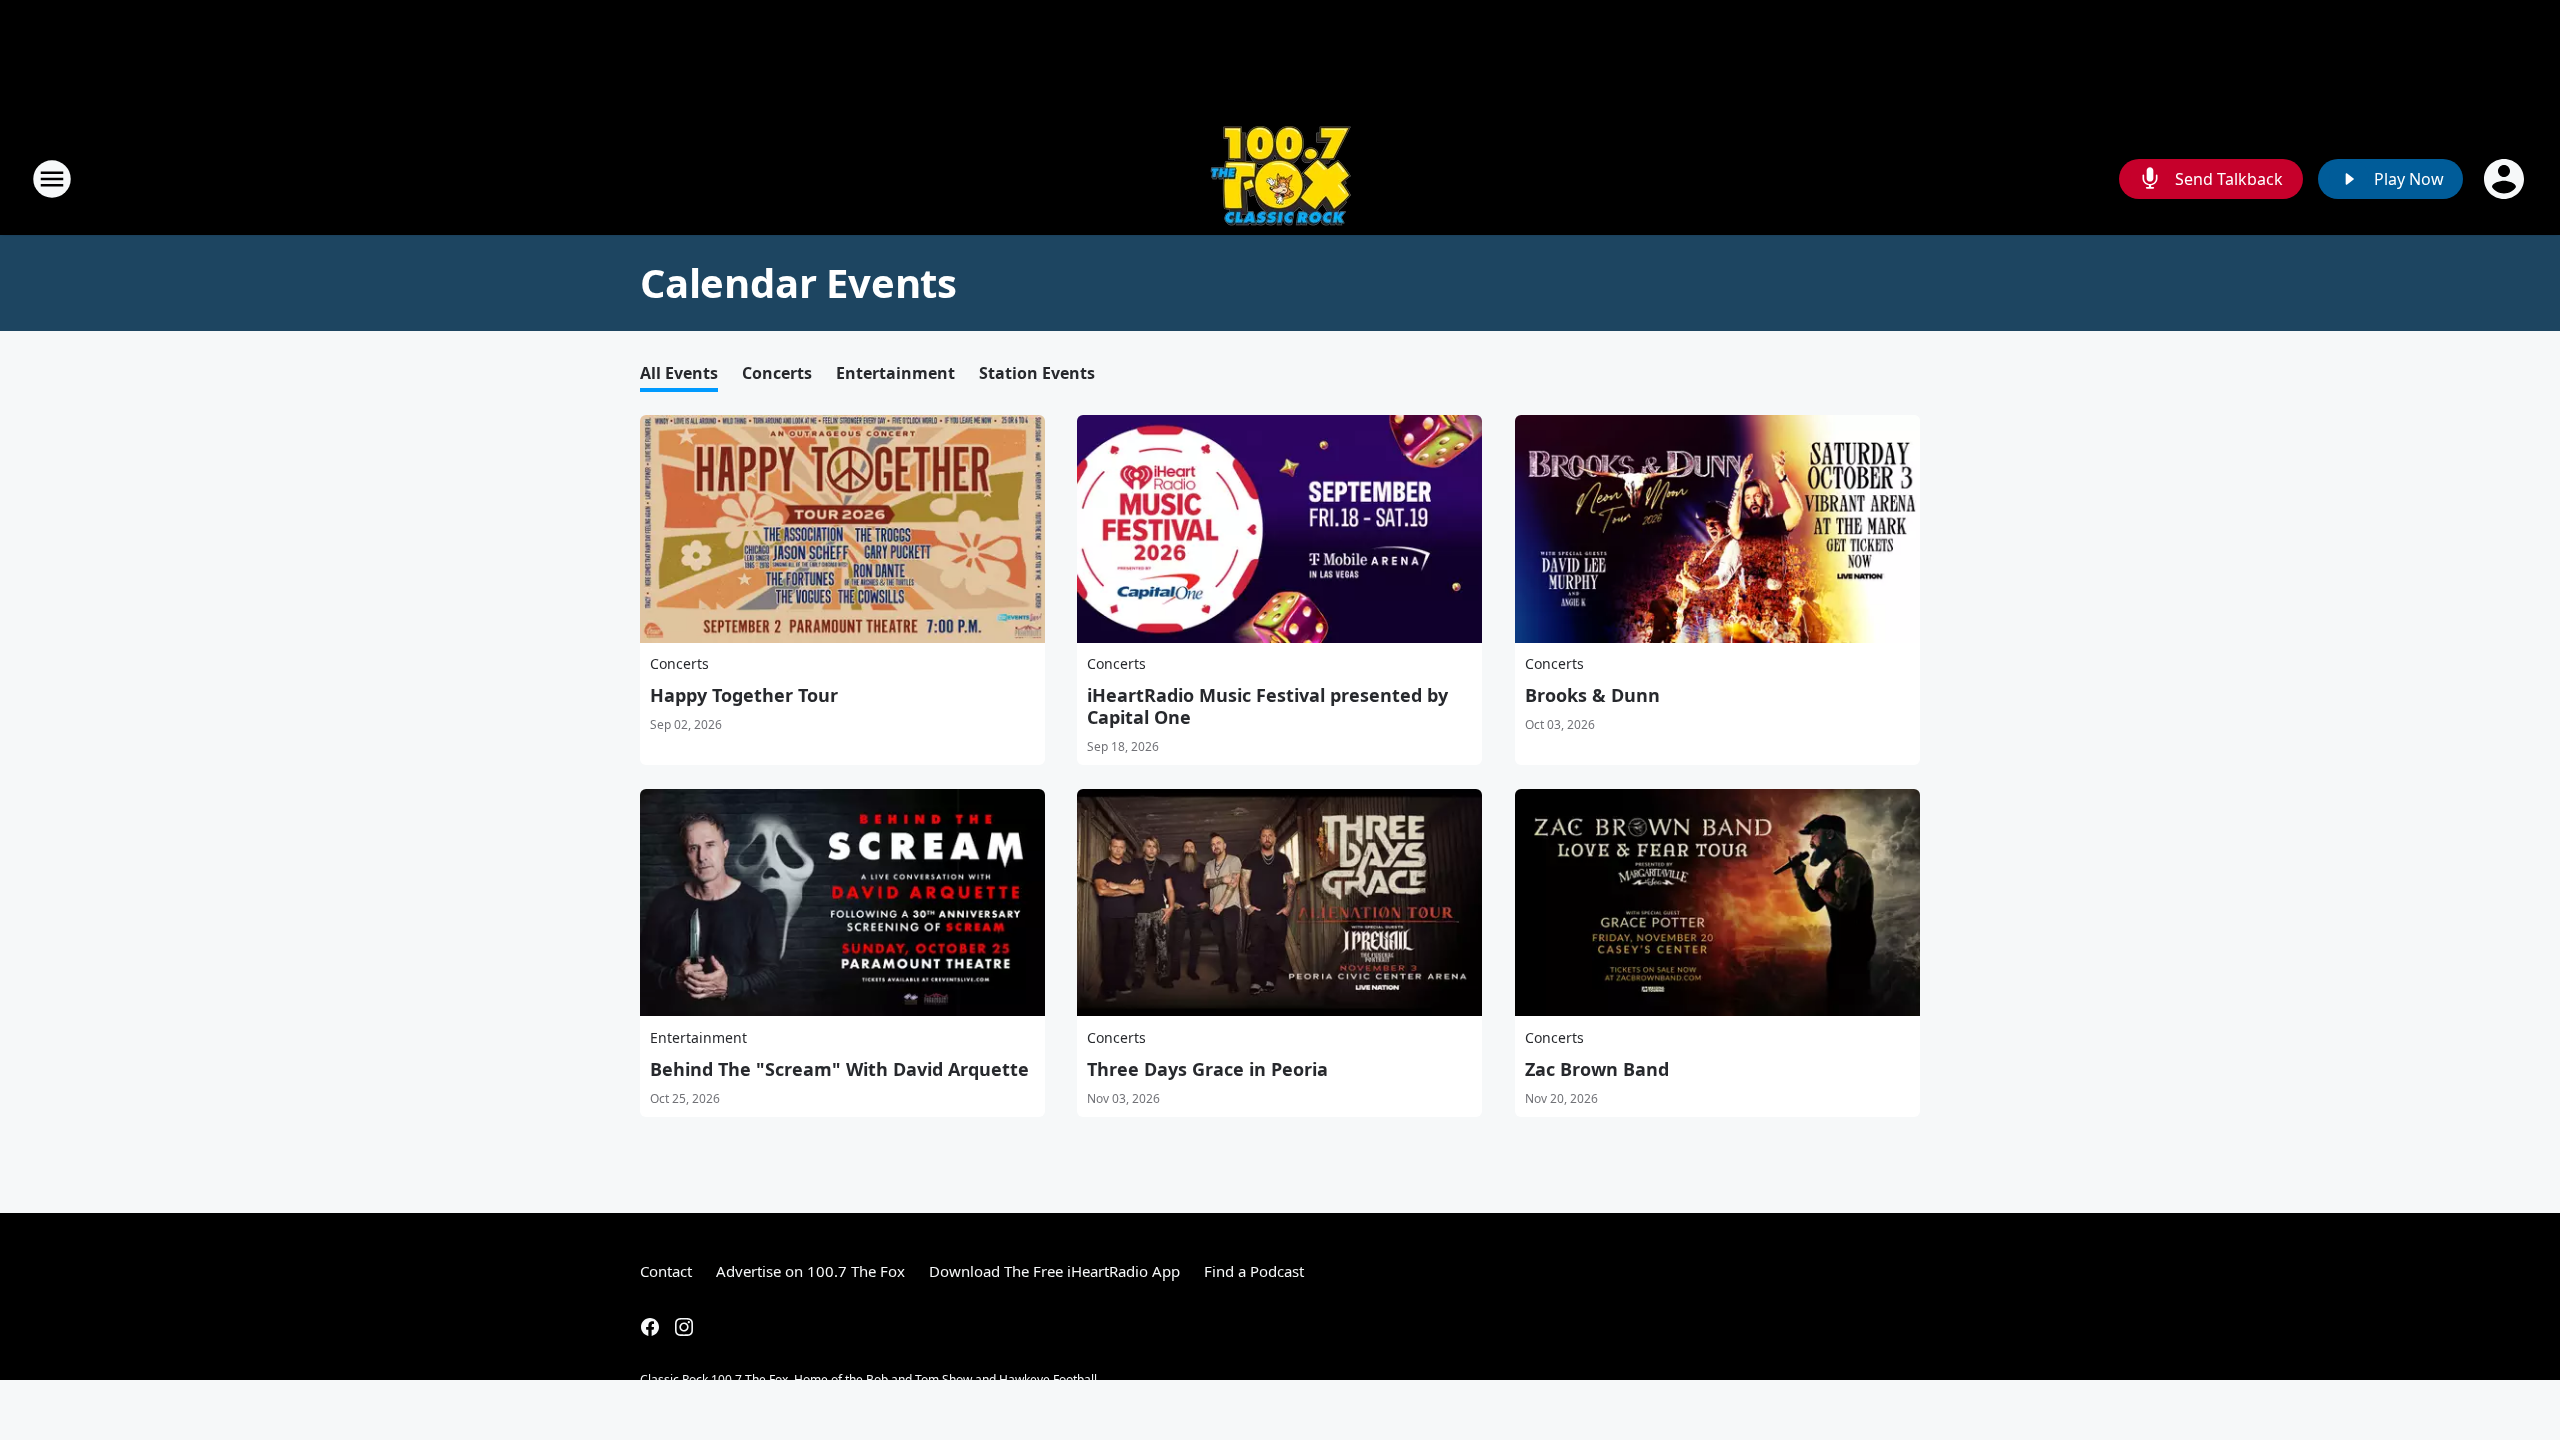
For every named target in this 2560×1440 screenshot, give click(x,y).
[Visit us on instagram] (684, 1327)
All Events (679, 373)
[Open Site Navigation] (52, 179)
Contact (666, 1271)
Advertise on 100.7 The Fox (810, 1271)
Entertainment (895, 373)
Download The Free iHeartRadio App (1054, 1271)
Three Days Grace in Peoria (1207, 1069)
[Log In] (2506, 179)
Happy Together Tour (744, 695)
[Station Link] (1280, 178)
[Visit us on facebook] (650, 1327)
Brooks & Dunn (1592, 695)
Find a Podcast (1254, 1271)
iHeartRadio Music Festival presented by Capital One (1267, 706)
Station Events (1037, 373)
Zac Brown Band (1597, 1069)
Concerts (777, 373)
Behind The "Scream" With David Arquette (839, 1069)
